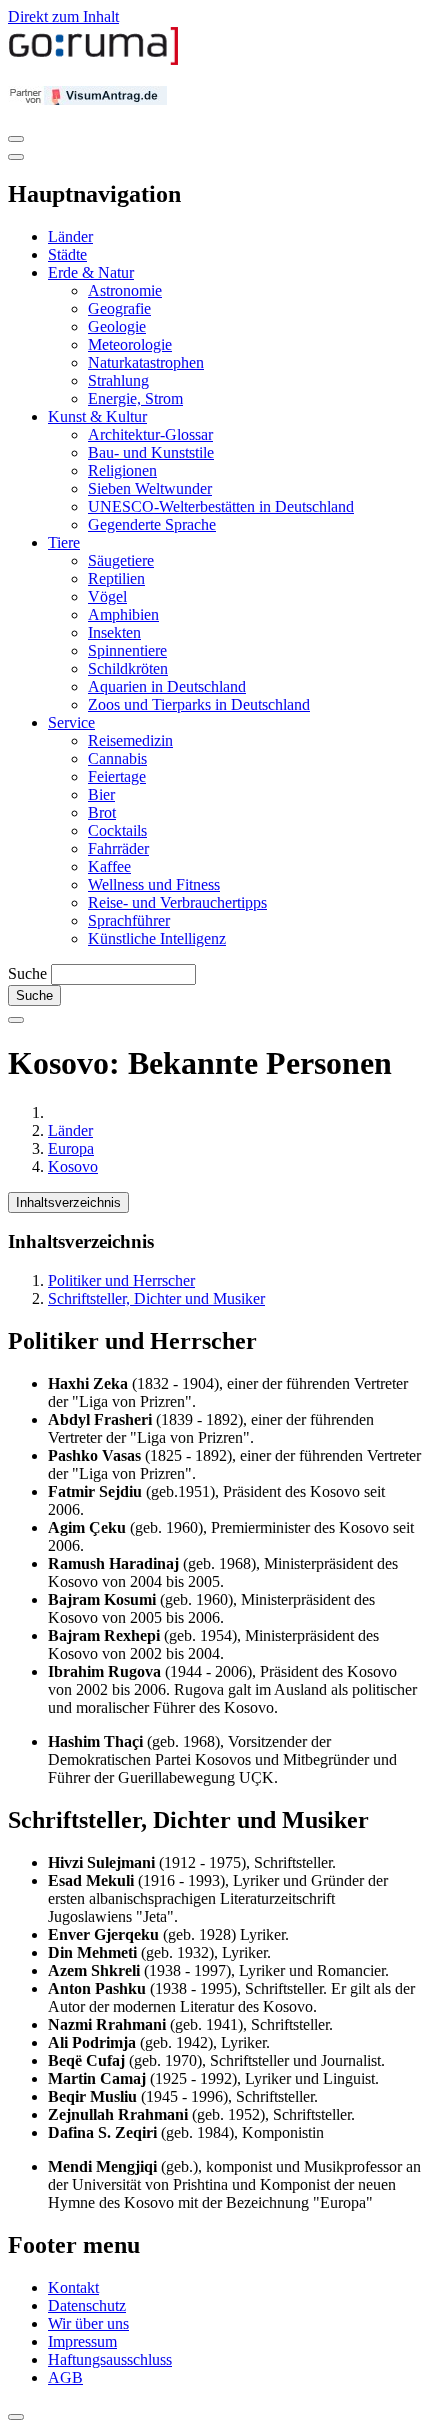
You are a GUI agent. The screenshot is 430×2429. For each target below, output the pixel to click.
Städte (67, 254)
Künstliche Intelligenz (157, 938)
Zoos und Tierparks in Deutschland (199, 704)
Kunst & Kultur (97, 416)
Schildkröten (128, 668)
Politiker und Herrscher (121, 1280)
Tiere (64, 542)
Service (71, 722)
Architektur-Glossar (150, 434)
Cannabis (117, 758)
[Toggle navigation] (16, 139)
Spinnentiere (127, 650)
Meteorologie (130, 344)
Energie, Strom (135, 398)
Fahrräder (118, 848)
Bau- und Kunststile (151, 452)
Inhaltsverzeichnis (68, 1202)
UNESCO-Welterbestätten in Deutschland (221, 506)
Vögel (107, 596)
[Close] (16, 157)
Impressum (82, 2341)
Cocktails (117, 830)
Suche (27, 973)
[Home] (94, 60)
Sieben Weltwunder (150, 488)
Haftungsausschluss (110, 2359)
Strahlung (118, 380)
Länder (70, 236)
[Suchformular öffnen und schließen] (16, 1020)
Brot (102, 812)
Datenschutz (87, 2305)
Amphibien (123, 614)
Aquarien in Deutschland (167, 686)
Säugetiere (121, 560)
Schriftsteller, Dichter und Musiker (156, 1298)
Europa (71, 1148)
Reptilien (116, 578)
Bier (101, 794)
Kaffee (109, 866)
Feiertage (117, 776)
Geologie (117, 326)
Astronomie (125, 290)
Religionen (122, 470)
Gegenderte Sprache (152, 524)
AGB (65, 2377)
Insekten (114, 632)
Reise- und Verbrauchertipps (177, 902)
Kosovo (73, 1166)
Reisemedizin (130, 740)
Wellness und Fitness (154, 884)
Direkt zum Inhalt (63, 16)
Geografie (119, 308)
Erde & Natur (91, 272)
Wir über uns (88, 2323)
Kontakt (73, 2287)
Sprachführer (129, 920)
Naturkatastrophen (146, 362)
